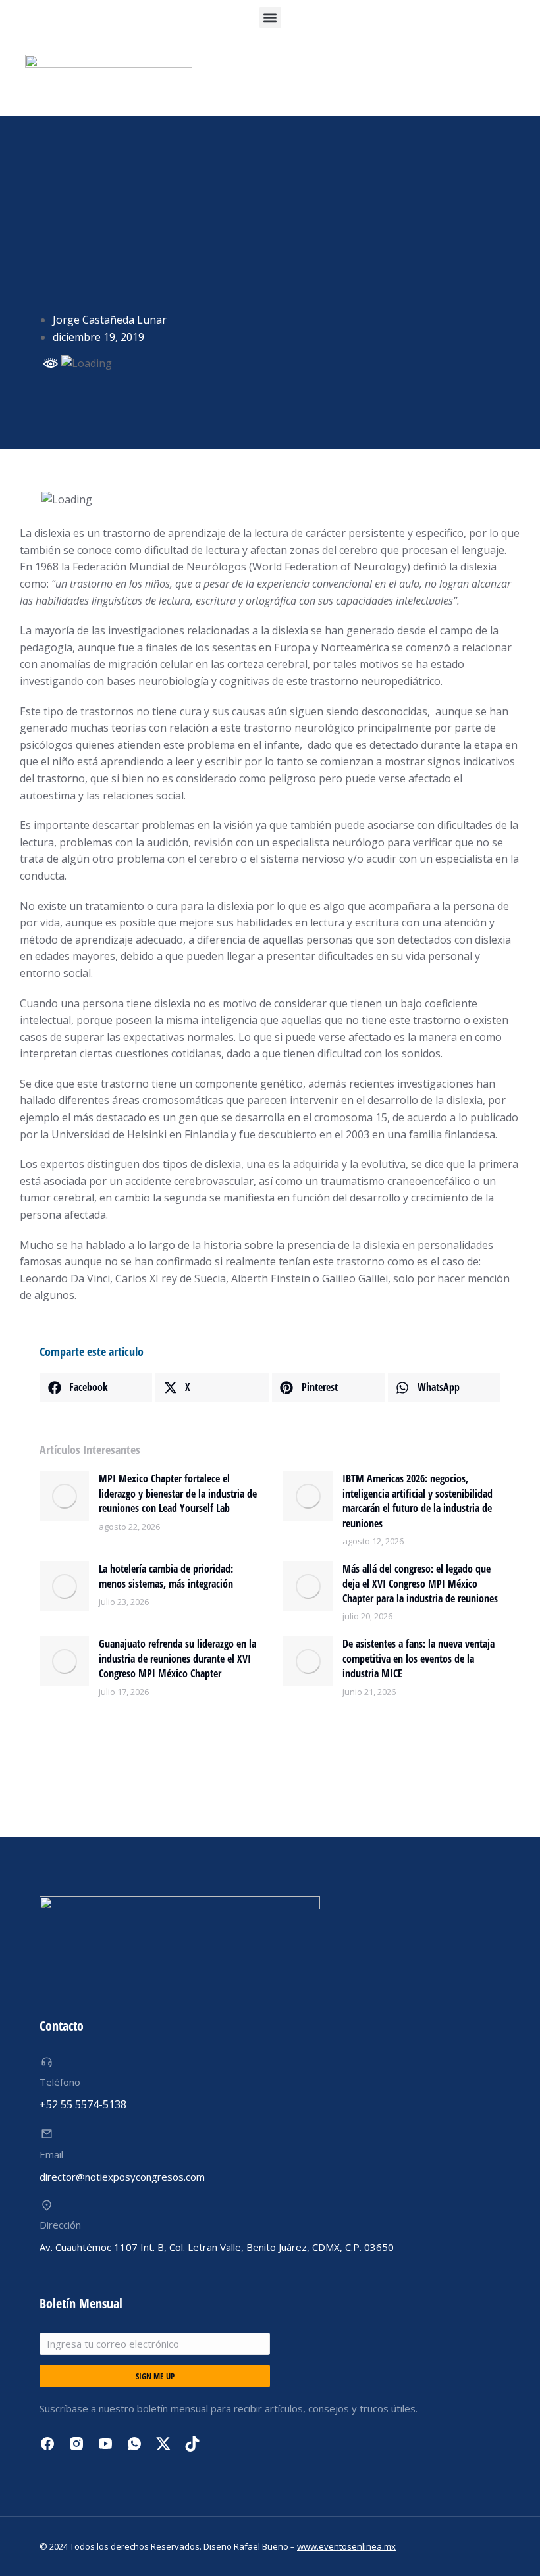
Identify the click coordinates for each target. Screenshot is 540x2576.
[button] (270, 17)
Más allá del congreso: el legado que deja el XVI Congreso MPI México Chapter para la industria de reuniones (420, 1583)
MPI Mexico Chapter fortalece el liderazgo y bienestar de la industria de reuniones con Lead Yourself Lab (178, 1493)
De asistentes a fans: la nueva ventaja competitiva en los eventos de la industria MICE (418, 1658)
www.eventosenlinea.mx (346, 2546)
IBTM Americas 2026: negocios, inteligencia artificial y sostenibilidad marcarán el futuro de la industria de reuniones (418, 1501)
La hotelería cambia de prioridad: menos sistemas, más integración (166, 1576)
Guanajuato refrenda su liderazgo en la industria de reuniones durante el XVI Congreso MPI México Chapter (177, 1658)
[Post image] (64, 1496)
